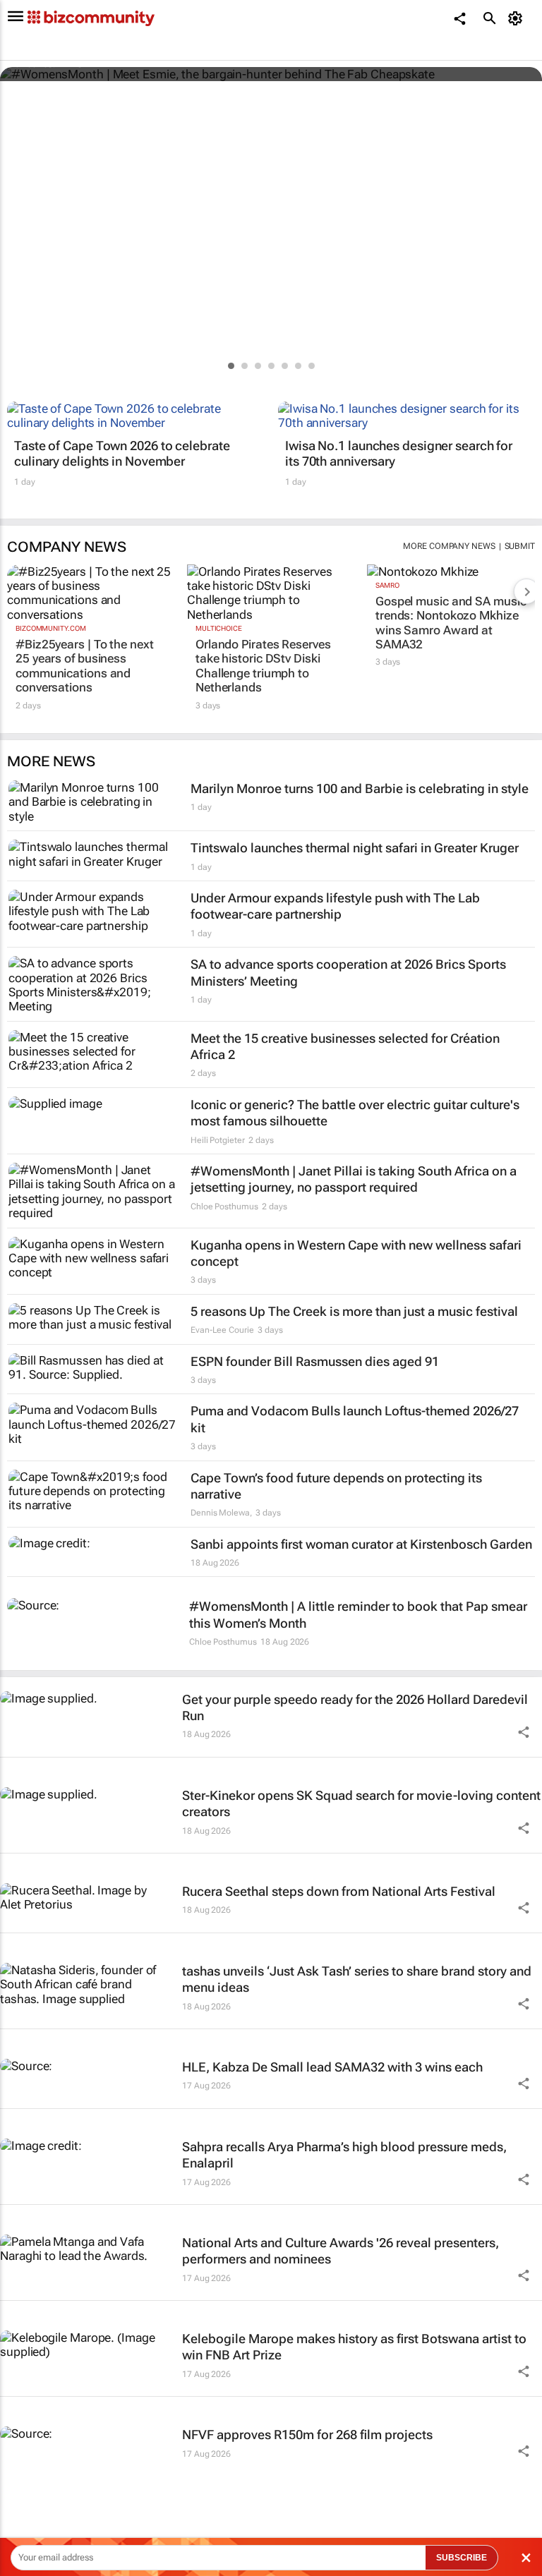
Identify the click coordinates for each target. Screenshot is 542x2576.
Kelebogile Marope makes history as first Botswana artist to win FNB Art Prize (354, 2347)
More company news (449, 546)
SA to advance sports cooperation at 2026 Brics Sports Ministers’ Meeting (348, 972)
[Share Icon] (524, 1732)
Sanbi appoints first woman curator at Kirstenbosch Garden (361, 1544)
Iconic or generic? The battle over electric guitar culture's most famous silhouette (355, 1113)
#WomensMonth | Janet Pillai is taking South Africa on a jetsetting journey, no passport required (354, 1179)
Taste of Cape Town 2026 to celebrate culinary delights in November (122, 453)
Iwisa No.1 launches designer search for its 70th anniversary (399, 453)
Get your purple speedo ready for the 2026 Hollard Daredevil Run (355, 1707)
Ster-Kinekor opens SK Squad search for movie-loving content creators (361, 1803)
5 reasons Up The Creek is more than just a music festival (354, 1311)
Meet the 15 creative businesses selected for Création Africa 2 (345, 1046)
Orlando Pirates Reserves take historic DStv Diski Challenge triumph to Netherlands (263, 666)
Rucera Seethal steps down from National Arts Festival (339, 1891)
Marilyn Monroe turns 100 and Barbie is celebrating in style (360, 788)
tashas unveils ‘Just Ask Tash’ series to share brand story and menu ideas (357, 1979)
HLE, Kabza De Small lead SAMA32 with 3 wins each (332, 2067)
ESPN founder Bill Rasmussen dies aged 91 (315, 1361)
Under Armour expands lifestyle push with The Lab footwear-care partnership (335, 906)
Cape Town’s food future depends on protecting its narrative (336, 1486)
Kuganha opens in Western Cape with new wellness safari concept (356, 1253)
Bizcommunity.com (50, 628)
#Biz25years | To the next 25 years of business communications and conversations (85, 666)
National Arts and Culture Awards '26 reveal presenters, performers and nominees (341, 2251)
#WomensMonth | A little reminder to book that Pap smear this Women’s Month (358, 1614)
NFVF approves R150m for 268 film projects (307, 2435)
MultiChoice (219, 628)
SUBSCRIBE (462, 2558)
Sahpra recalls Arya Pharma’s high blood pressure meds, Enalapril (344, 2155)
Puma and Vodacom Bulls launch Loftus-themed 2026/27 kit (355, 1419)
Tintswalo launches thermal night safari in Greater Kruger (355, 848)
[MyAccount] (518, 18)
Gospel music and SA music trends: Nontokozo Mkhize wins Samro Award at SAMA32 (451, 623)
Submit (520, 546)
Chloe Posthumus (224, 1207)
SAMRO (387, 585)
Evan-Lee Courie (222, 1330)
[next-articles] (526, 591)
